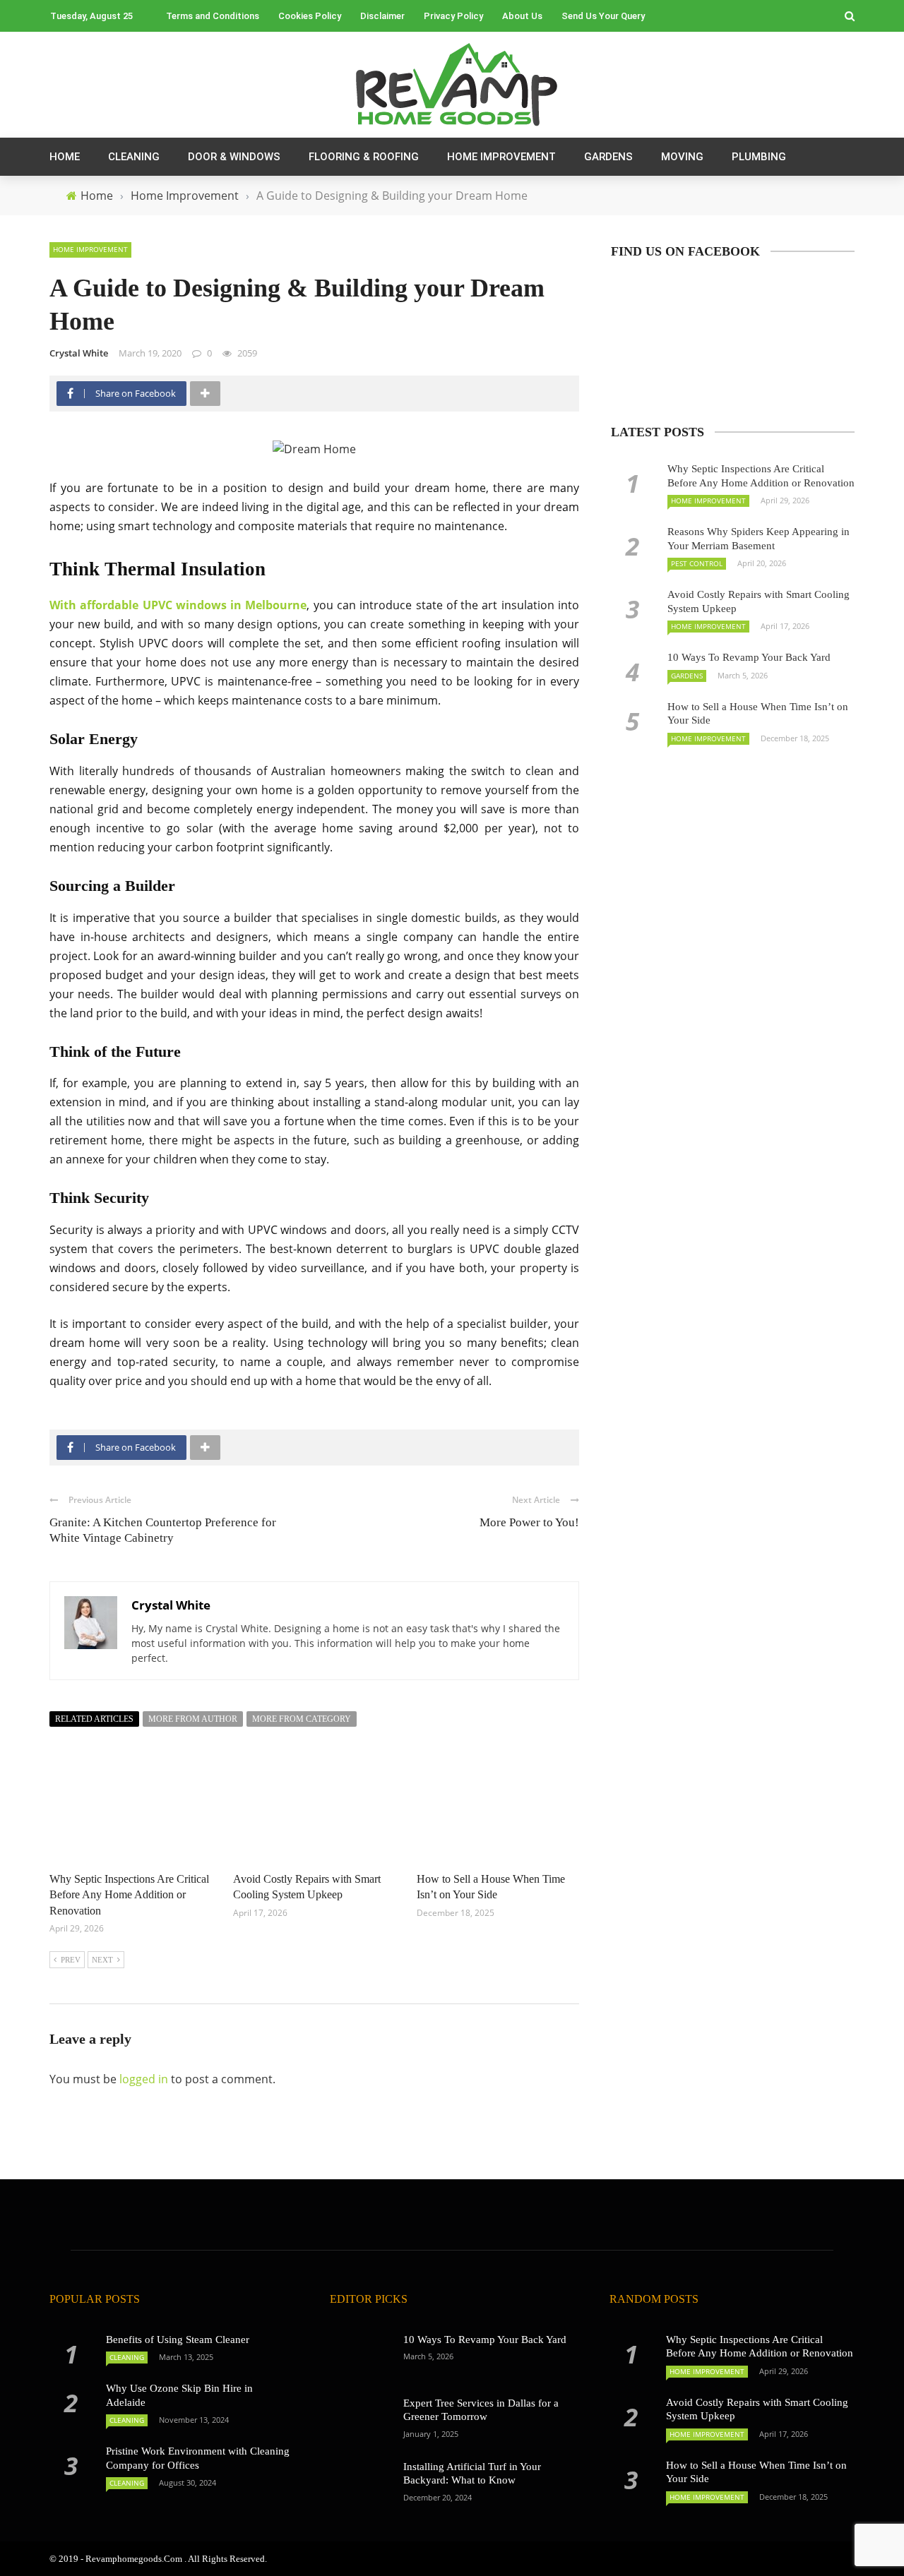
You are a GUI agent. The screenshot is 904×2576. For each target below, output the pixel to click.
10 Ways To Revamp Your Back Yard (749, 657)
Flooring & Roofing (364, 157)
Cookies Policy (310, 16)
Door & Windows (234, 157)
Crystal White (79, 353)
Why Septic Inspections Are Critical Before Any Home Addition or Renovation (129, 1895)
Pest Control (697, 563)
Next (102, 1960)
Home (65, 157)
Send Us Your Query (603, 16)
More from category (302, 1719)
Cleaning (134, 157)
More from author (193, 1719)
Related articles (94, 1719)
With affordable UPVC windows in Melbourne (178, 605)
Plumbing (759, 157)
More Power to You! (529, 1522)
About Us (522, 16)
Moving (682, 157)
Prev (71, 1960)
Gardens (608, 157)
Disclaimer (382, 16)
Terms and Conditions (213, 16)
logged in (144, 2079)
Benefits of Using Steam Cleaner (178, 2340)
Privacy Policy (453, 16)
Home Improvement (501, 157)
